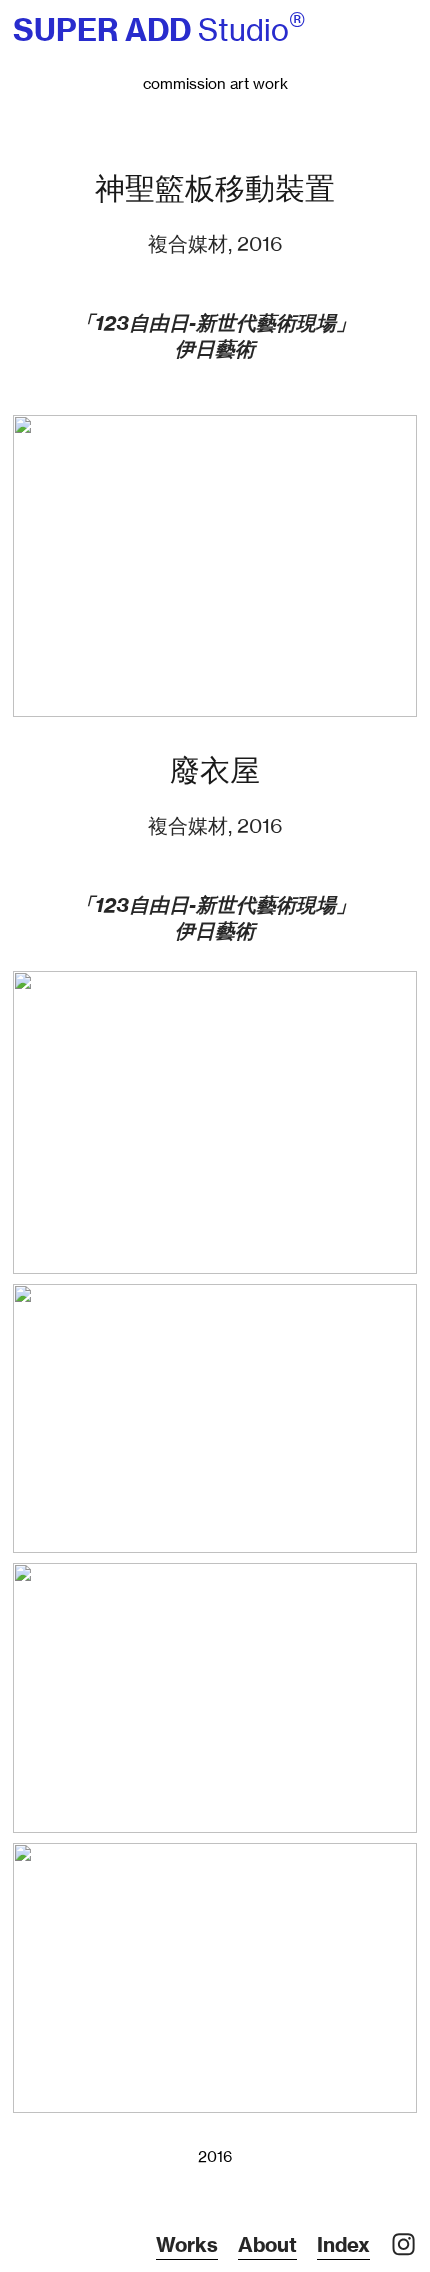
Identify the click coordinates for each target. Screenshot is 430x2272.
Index (343, 2244)
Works (187, 2244)
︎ (403, 2245)
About (267, 2244)
